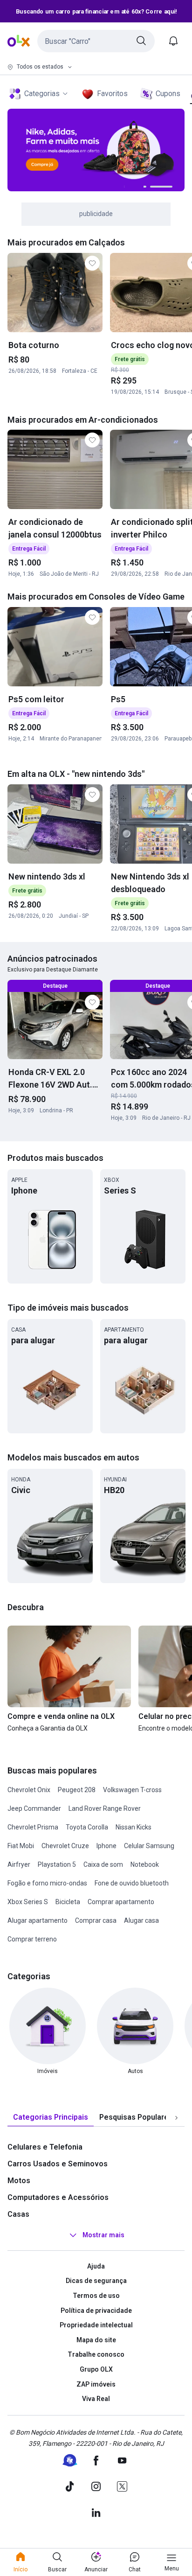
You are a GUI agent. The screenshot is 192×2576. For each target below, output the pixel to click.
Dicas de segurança (96, 2281)
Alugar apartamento (38, 1920)
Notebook (145, 1864)
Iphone (106, 1846)
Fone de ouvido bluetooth (132, 1883)
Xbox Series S (28, 1902)
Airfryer (19, 1864)
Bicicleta (68, 1902)
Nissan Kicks (134, 1827)
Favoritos (112, 94)
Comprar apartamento (121, 1902)
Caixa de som (103, 1864)
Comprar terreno (32, 1939)
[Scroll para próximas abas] (176, 2117)
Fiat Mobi (21, 1846)
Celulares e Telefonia (45, 2147)
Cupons (168, 94)
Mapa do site (96, 2340)
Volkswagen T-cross (132, 1790)
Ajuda (96, 2266)
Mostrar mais (103, 2235)
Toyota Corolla (87, 1827)
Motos (19, 2181)
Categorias (42, 94)
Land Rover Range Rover (105, 1808)
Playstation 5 (57, 1864)
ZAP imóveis (96, 2384)
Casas (18, 2214)
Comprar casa (96, 1920)
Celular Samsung (149, 1846)
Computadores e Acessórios (58, 2197)
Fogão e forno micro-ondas (47, 1883)
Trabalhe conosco (96, 2354)
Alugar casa (141, 1920)
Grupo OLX (96, 2369)
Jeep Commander (34, 1808)
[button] (96, 41)
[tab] (51, 2118)
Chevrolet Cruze (65, 1846)
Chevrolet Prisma (33, 1827)
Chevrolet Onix (29, 1790)
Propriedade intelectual (96, 2325)
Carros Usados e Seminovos (58, 2164)
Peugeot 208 (77, 1790)
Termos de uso (96, 2296)
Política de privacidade (96, 2311)
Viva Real (96, 2399)
